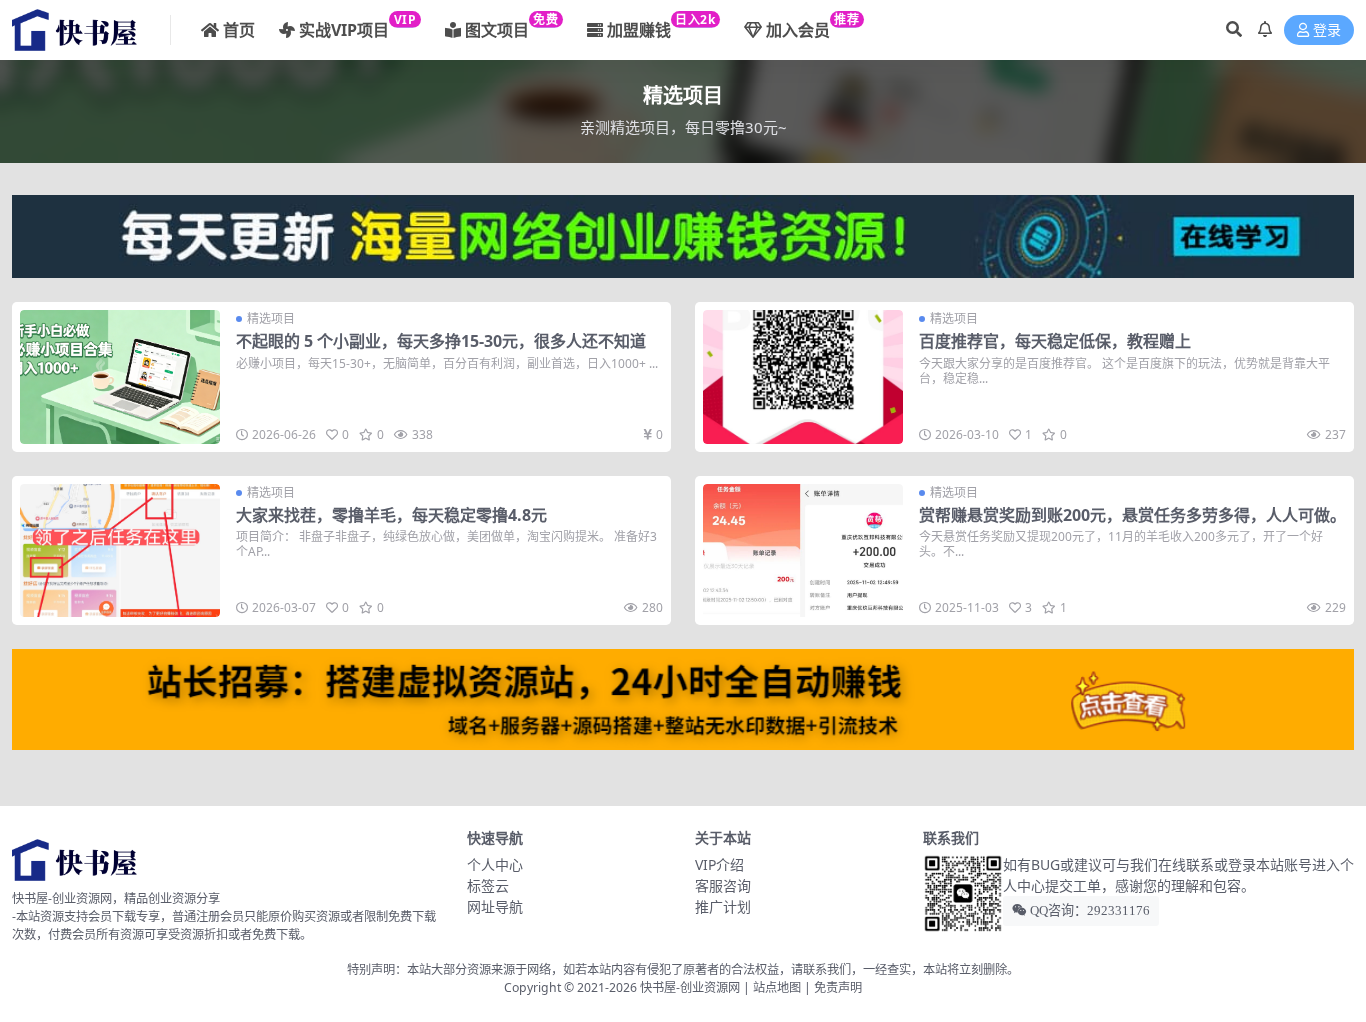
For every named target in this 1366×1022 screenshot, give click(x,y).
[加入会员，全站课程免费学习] (683, 234)
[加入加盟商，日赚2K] (683, 697)
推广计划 (723, 906)
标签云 (488, 885)
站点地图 (777, 987)
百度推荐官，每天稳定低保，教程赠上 (1055, 341)
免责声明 (838, 987)
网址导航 (495, 906)
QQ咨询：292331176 (1088, 910)
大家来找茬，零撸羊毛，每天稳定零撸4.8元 (391, 515)
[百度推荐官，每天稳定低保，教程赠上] (803, 376)
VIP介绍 (719, 864)
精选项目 (271, 318)
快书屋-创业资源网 (691, 987)
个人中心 (495, 864)
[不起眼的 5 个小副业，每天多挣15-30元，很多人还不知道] (120, 376)
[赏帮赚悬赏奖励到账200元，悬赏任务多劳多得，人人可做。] (803, 550)
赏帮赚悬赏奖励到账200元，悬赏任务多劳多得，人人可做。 (1132, 515)
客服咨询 (723, 885)
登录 (1327, 30)
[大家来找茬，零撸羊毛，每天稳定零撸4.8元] (120, 550)
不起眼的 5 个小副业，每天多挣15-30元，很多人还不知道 (441, 341)
